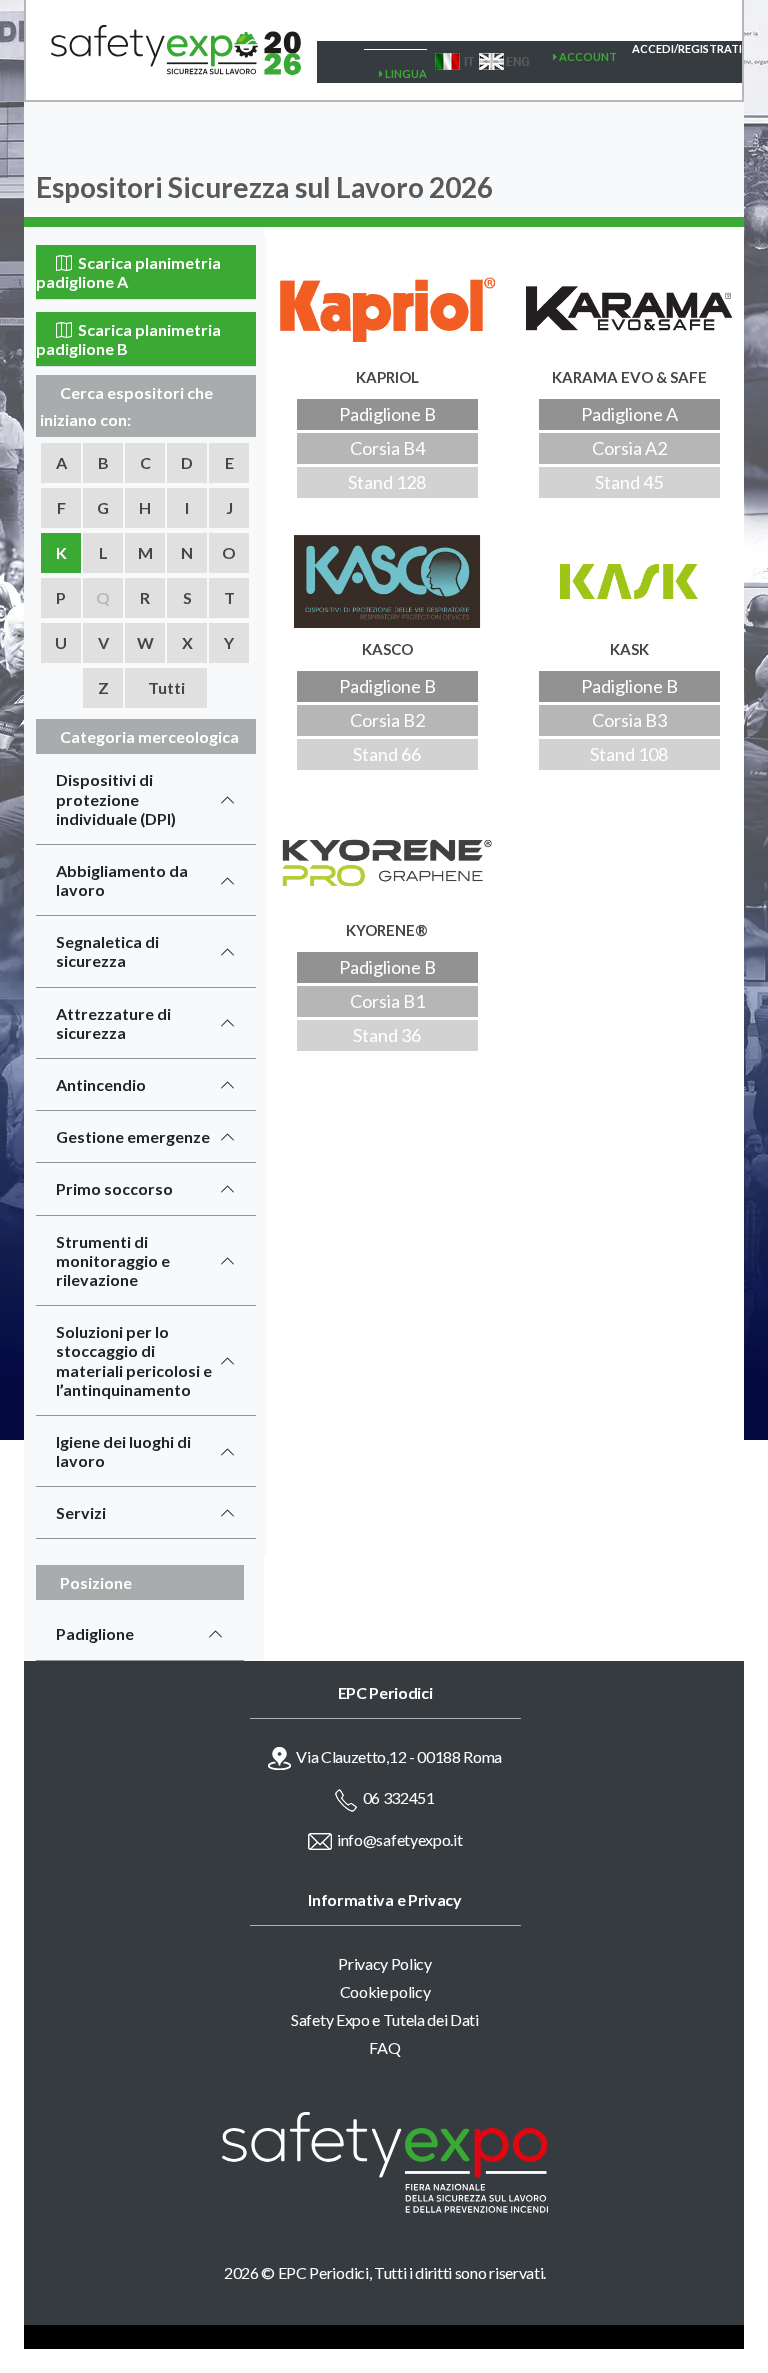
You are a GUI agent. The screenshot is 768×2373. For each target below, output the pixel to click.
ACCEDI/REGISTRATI (687, 48)
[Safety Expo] (385, 2162)
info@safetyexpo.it (399, 1839)
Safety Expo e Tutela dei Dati (385, 2019)
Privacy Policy (385, 1963)
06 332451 (399, 1797)
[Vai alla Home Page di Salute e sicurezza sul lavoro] (163, 50)
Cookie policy (385, 1991)
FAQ (384, 2047)
